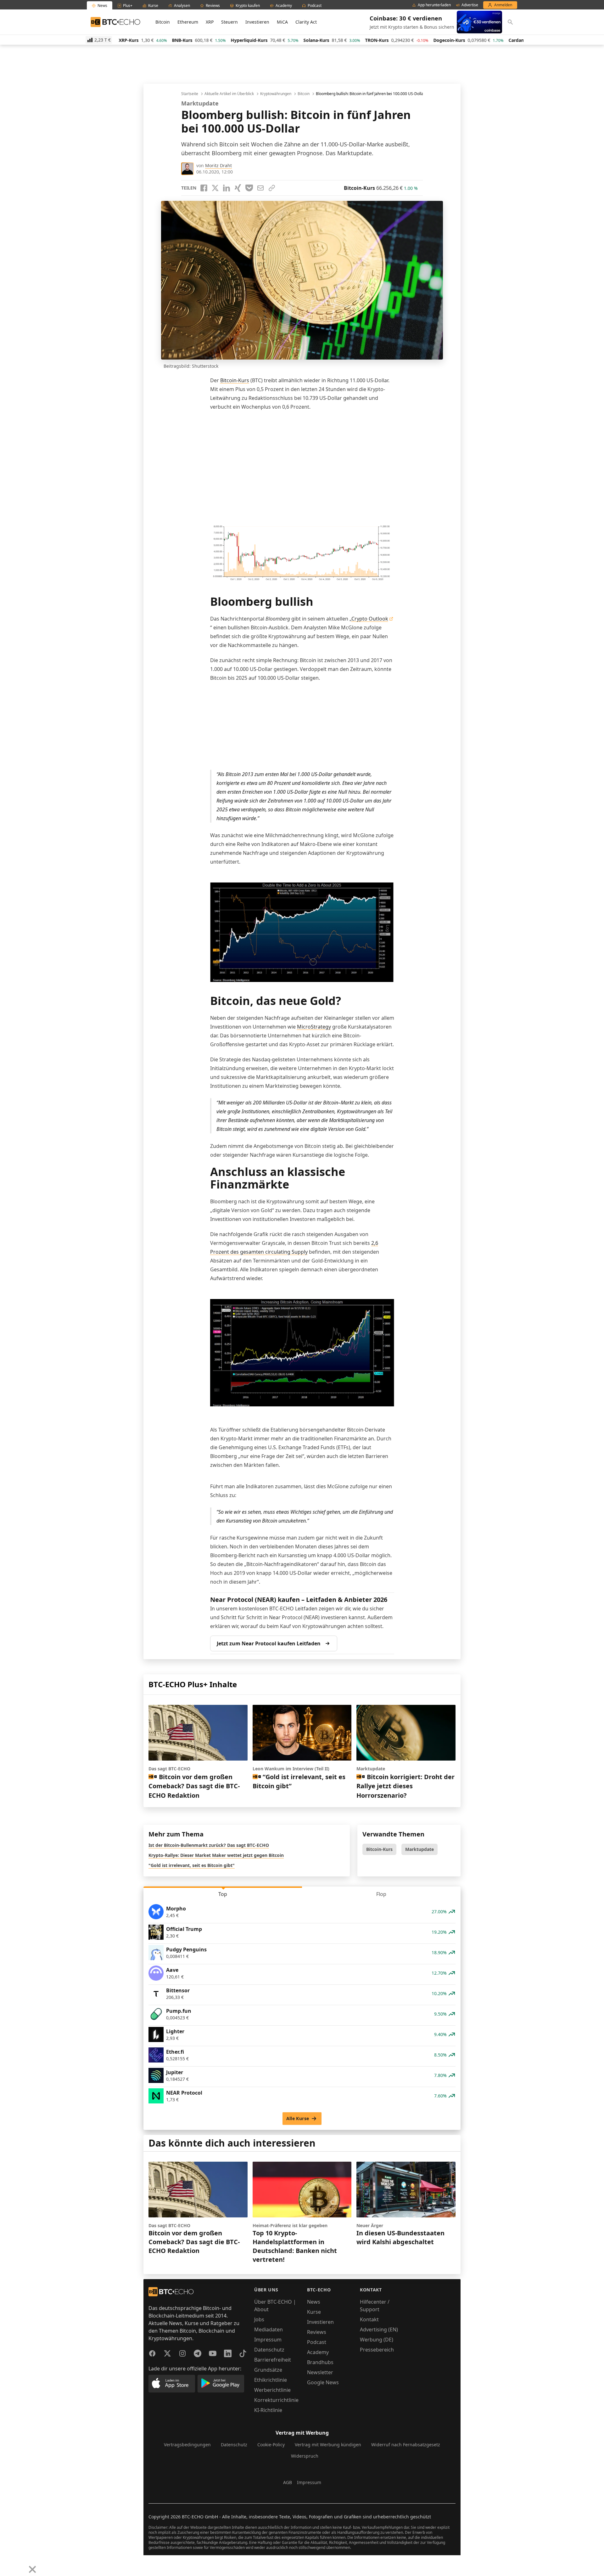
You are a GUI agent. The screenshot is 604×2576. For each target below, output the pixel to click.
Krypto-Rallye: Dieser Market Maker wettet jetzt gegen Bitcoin (216, 1855)
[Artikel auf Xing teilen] (238, 188)
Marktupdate (419, 1849)
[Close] (32, 2569)
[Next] (21, 2565)
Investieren (257, 22)
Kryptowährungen (276, 94)
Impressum (268, 2340)
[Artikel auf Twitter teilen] (215, 188)
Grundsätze (268, 2370)
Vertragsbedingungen (187, 2445)
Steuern (229, 22)
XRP (210, 22)
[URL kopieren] (272, 188)
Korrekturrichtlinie (276, 2400)
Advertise (470, 5)
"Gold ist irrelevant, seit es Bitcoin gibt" (192, 1865)
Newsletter (320, 2372)
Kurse (314, 2312)
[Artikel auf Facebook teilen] (204, 188)
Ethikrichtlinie (271, 2380)
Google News (323, 2382)
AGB (288, 2482)
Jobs (259, 2319)
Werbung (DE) (377, 2340)
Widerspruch (305, 2456)
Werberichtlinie (272, 2390)
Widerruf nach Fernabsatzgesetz (406, 2445)
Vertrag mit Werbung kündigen (328, 2445)
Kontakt (369, 2319)
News (314, 2302)
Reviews (317, 2332)
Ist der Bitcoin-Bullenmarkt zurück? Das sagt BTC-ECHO (209, 1845)
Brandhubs (320, 2362)
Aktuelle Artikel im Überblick (229, 94)
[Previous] (7, 2565)
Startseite (190, 94)
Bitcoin (163, 22)
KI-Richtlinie (268, 2410)
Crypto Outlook (370, 619)
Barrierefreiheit (273, 2360)
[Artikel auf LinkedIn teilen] (226, 188)
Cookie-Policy (271, 2445)
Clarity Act (306, 22)
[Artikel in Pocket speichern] (249, 188)
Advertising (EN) (379, 2329)
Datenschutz (269, 2350)
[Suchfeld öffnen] (510, 22)
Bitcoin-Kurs (235, 380)
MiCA (282, 22)
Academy (318, 2352)
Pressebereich (377, 2350)
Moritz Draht (218, 165)
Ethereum (188, 22)
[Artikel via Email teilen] (260, 188)
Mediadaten (268, 2329)
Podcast (317, 2342)
